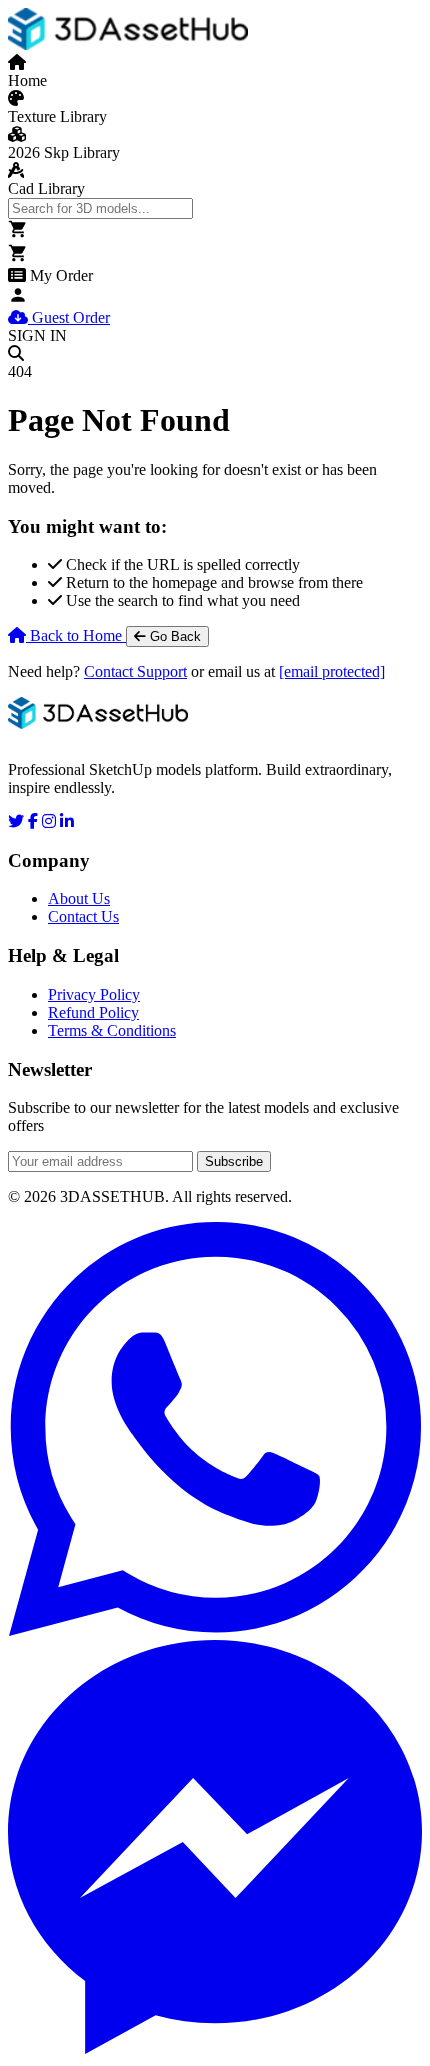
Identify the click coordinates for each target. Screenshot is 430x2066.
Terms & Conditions (112, 1030)
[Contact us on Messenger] (215, 1849)
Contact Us (83, 916)
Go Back (173, 636)
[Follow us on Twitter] (16, 821)
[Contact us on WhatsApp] (215, 1431)
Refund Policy (93, 1012)
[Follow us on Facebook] (33, 821)
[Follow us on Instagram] (49, 821)
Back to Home (76, 635)
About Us (79, 898)
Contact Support (135, 671)
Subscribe (234, 1161)
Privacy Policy (94, 994)
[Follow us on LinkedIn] (67, 821)
